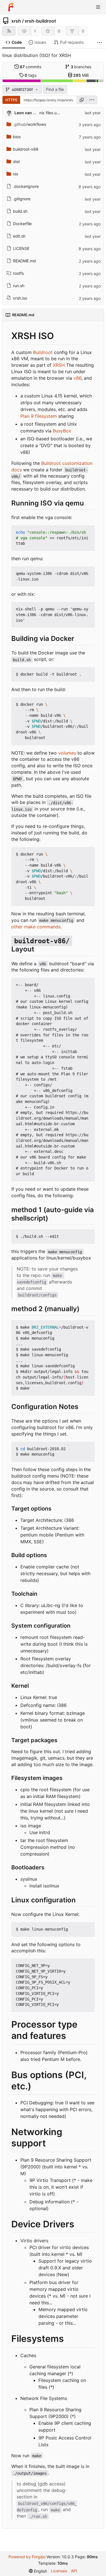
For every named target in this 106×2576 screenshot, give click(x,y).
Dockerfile (22, 224)
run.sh (19, 286)
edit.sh (19, 236)
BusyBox (62, 431)
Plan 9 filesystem (39, 416)
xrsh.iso (20, 298)
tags (31, 75)
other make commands (36, 927)
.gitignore (22, 199)
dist (16, 161)
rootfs (18, 273)
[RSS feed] (9, 31)
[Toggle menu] (98, 7)
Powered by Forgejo (27, 2557)
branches (81, 67)
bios (17, 137)
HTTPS (11, 100)
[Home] (11, 7)
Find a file (55, 89)
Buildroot (43, 352)
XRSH (59, 365)
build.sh (20, 211)
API (74, 2571)
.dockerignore (26, 186)
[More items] (99, 42)
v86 (77, 378)
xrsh (16, 21)
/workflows (30, 124)
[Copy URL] (82, 100)
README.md (24, 261)
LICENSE (21, 248)
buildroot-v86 (26, 149)
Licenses (59, 2571)
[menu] (92, 100)
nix (16, 174)
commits (31, 67)
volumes (67, 753)
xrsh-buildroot (40, 21)
